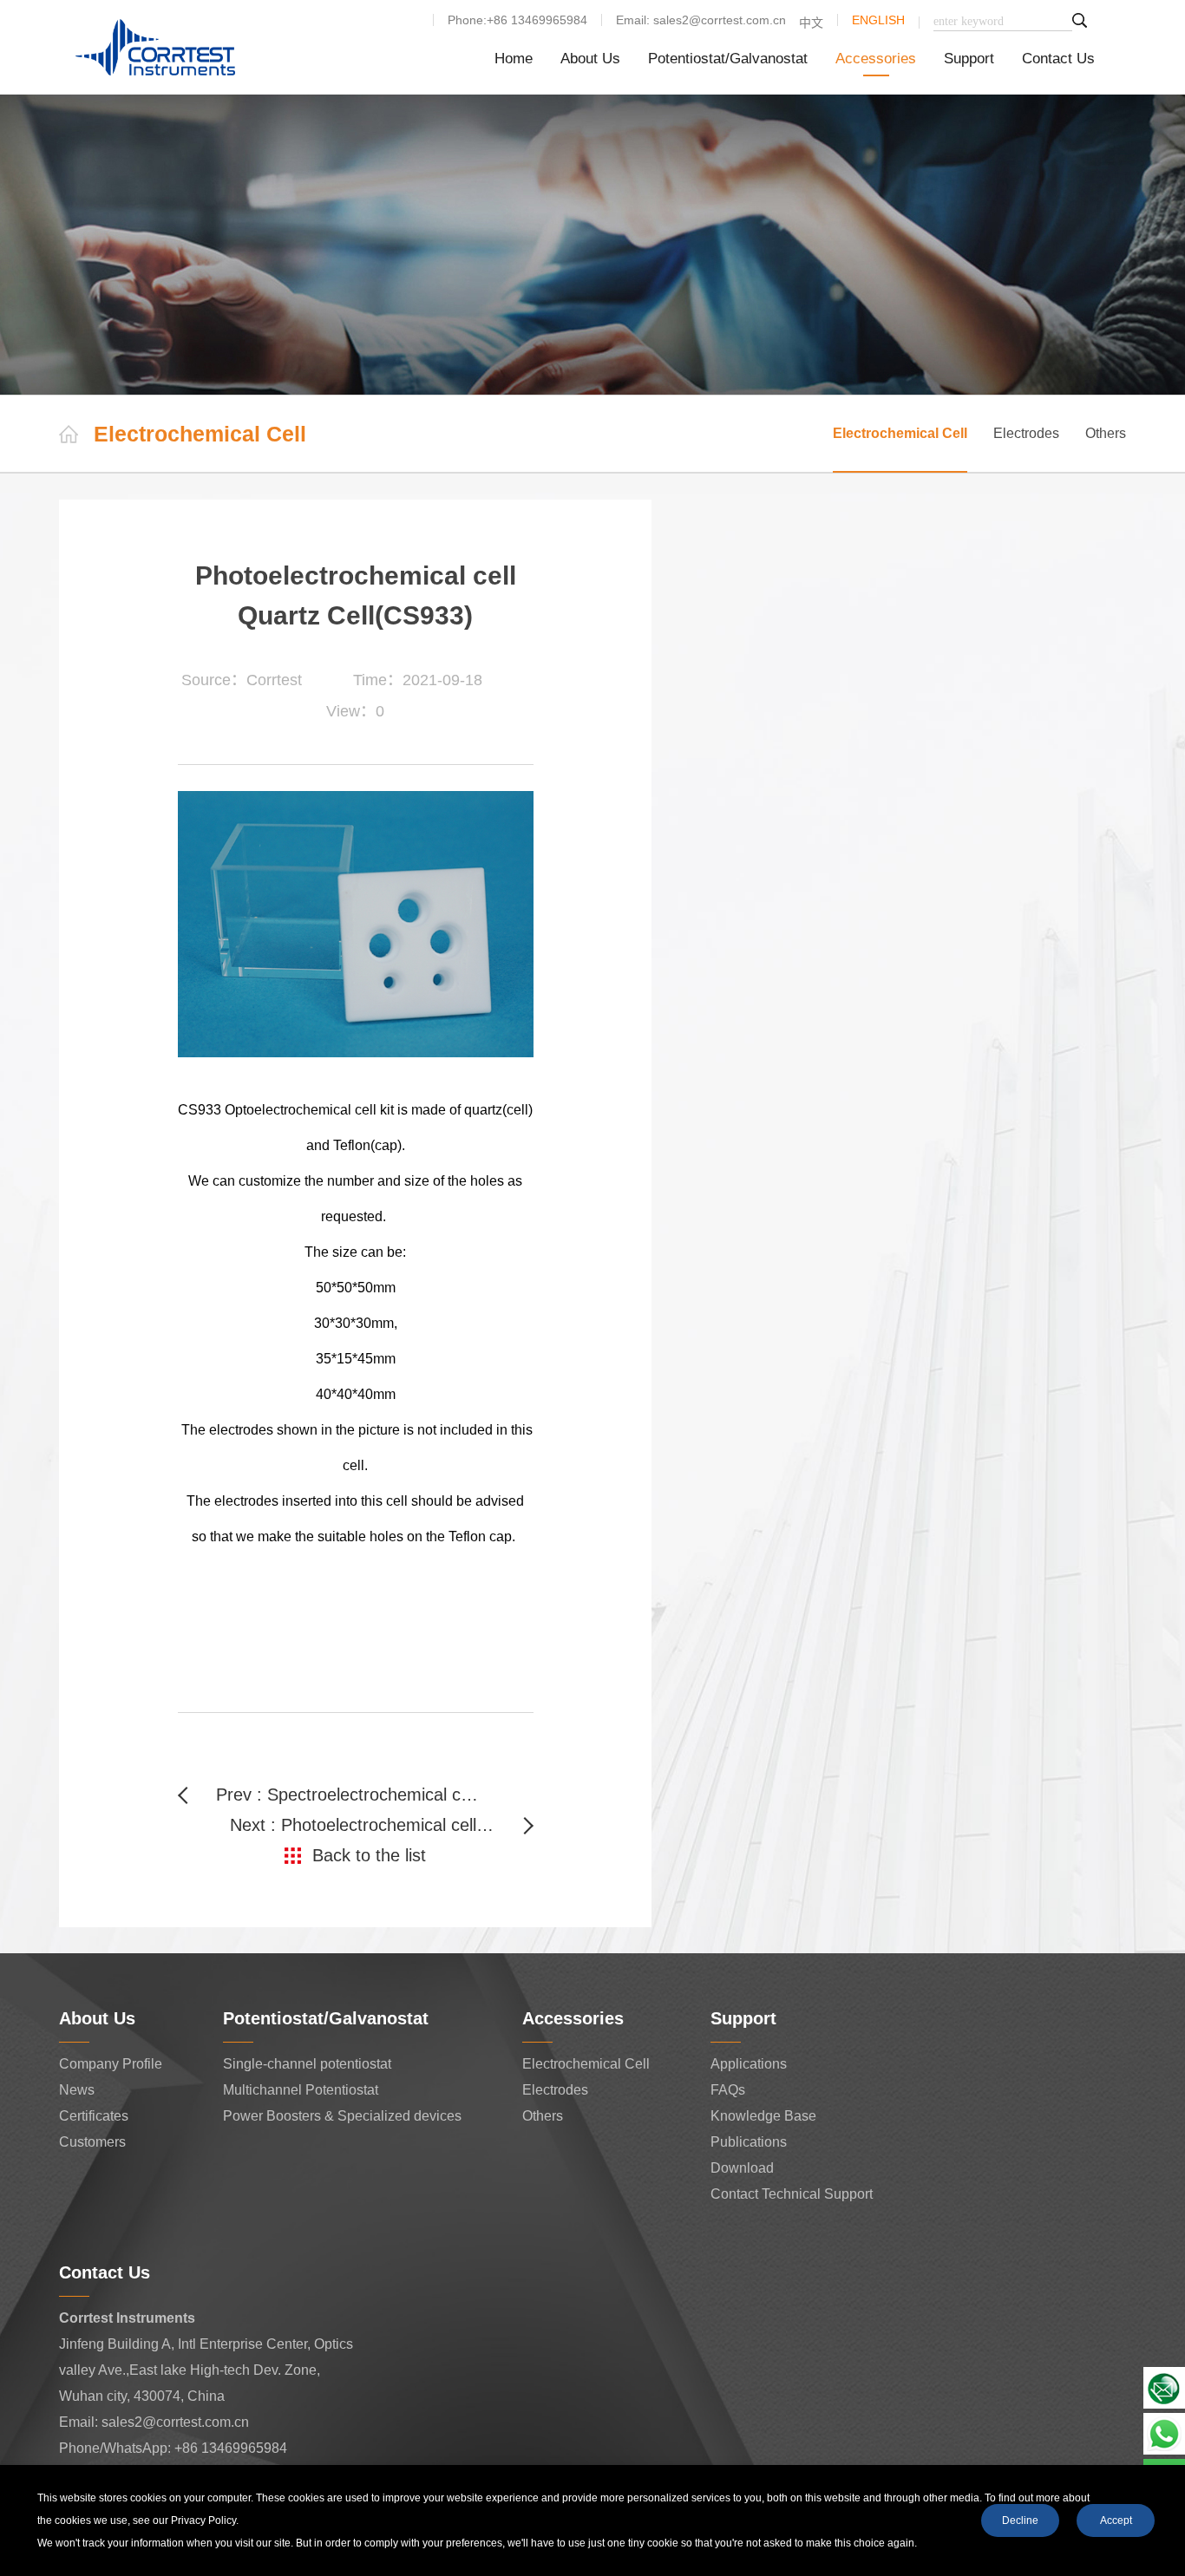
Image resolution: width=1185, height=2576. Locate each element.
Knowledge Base (763, 2116)
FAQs (728, 2090)
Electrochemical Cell (900, 433)
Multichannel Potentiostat (301, 2090)
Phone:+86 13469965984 (517, 20)
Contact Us (1058, 59)
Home (514, 59)
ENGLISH (878, 20)
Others (1106, 433)
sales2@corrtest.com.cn (175, 2422)
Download (742, 2168)
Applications (749, 2064)
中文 (811, 23)
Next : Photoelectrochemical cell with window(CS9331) (382, 1825)
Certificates (94, 2116)
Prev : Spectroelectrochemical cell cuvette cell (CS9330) (349, 1795)
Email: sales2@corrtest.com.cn (701, 20)
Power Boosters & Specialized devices (342, 2116)
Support (969, 59)
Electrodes (1026, 433)
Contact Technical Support (792, 2194)
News (77, 2090)
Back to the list (369, 1855)
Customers (92, 2142)
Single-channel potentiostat (307, 2064)
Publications (749, 2142)
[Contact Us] (1164, 2387)
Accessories (876, 59)
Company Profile (111, 2064)
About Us (590, 59)
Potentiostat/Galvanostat (728, 59)
